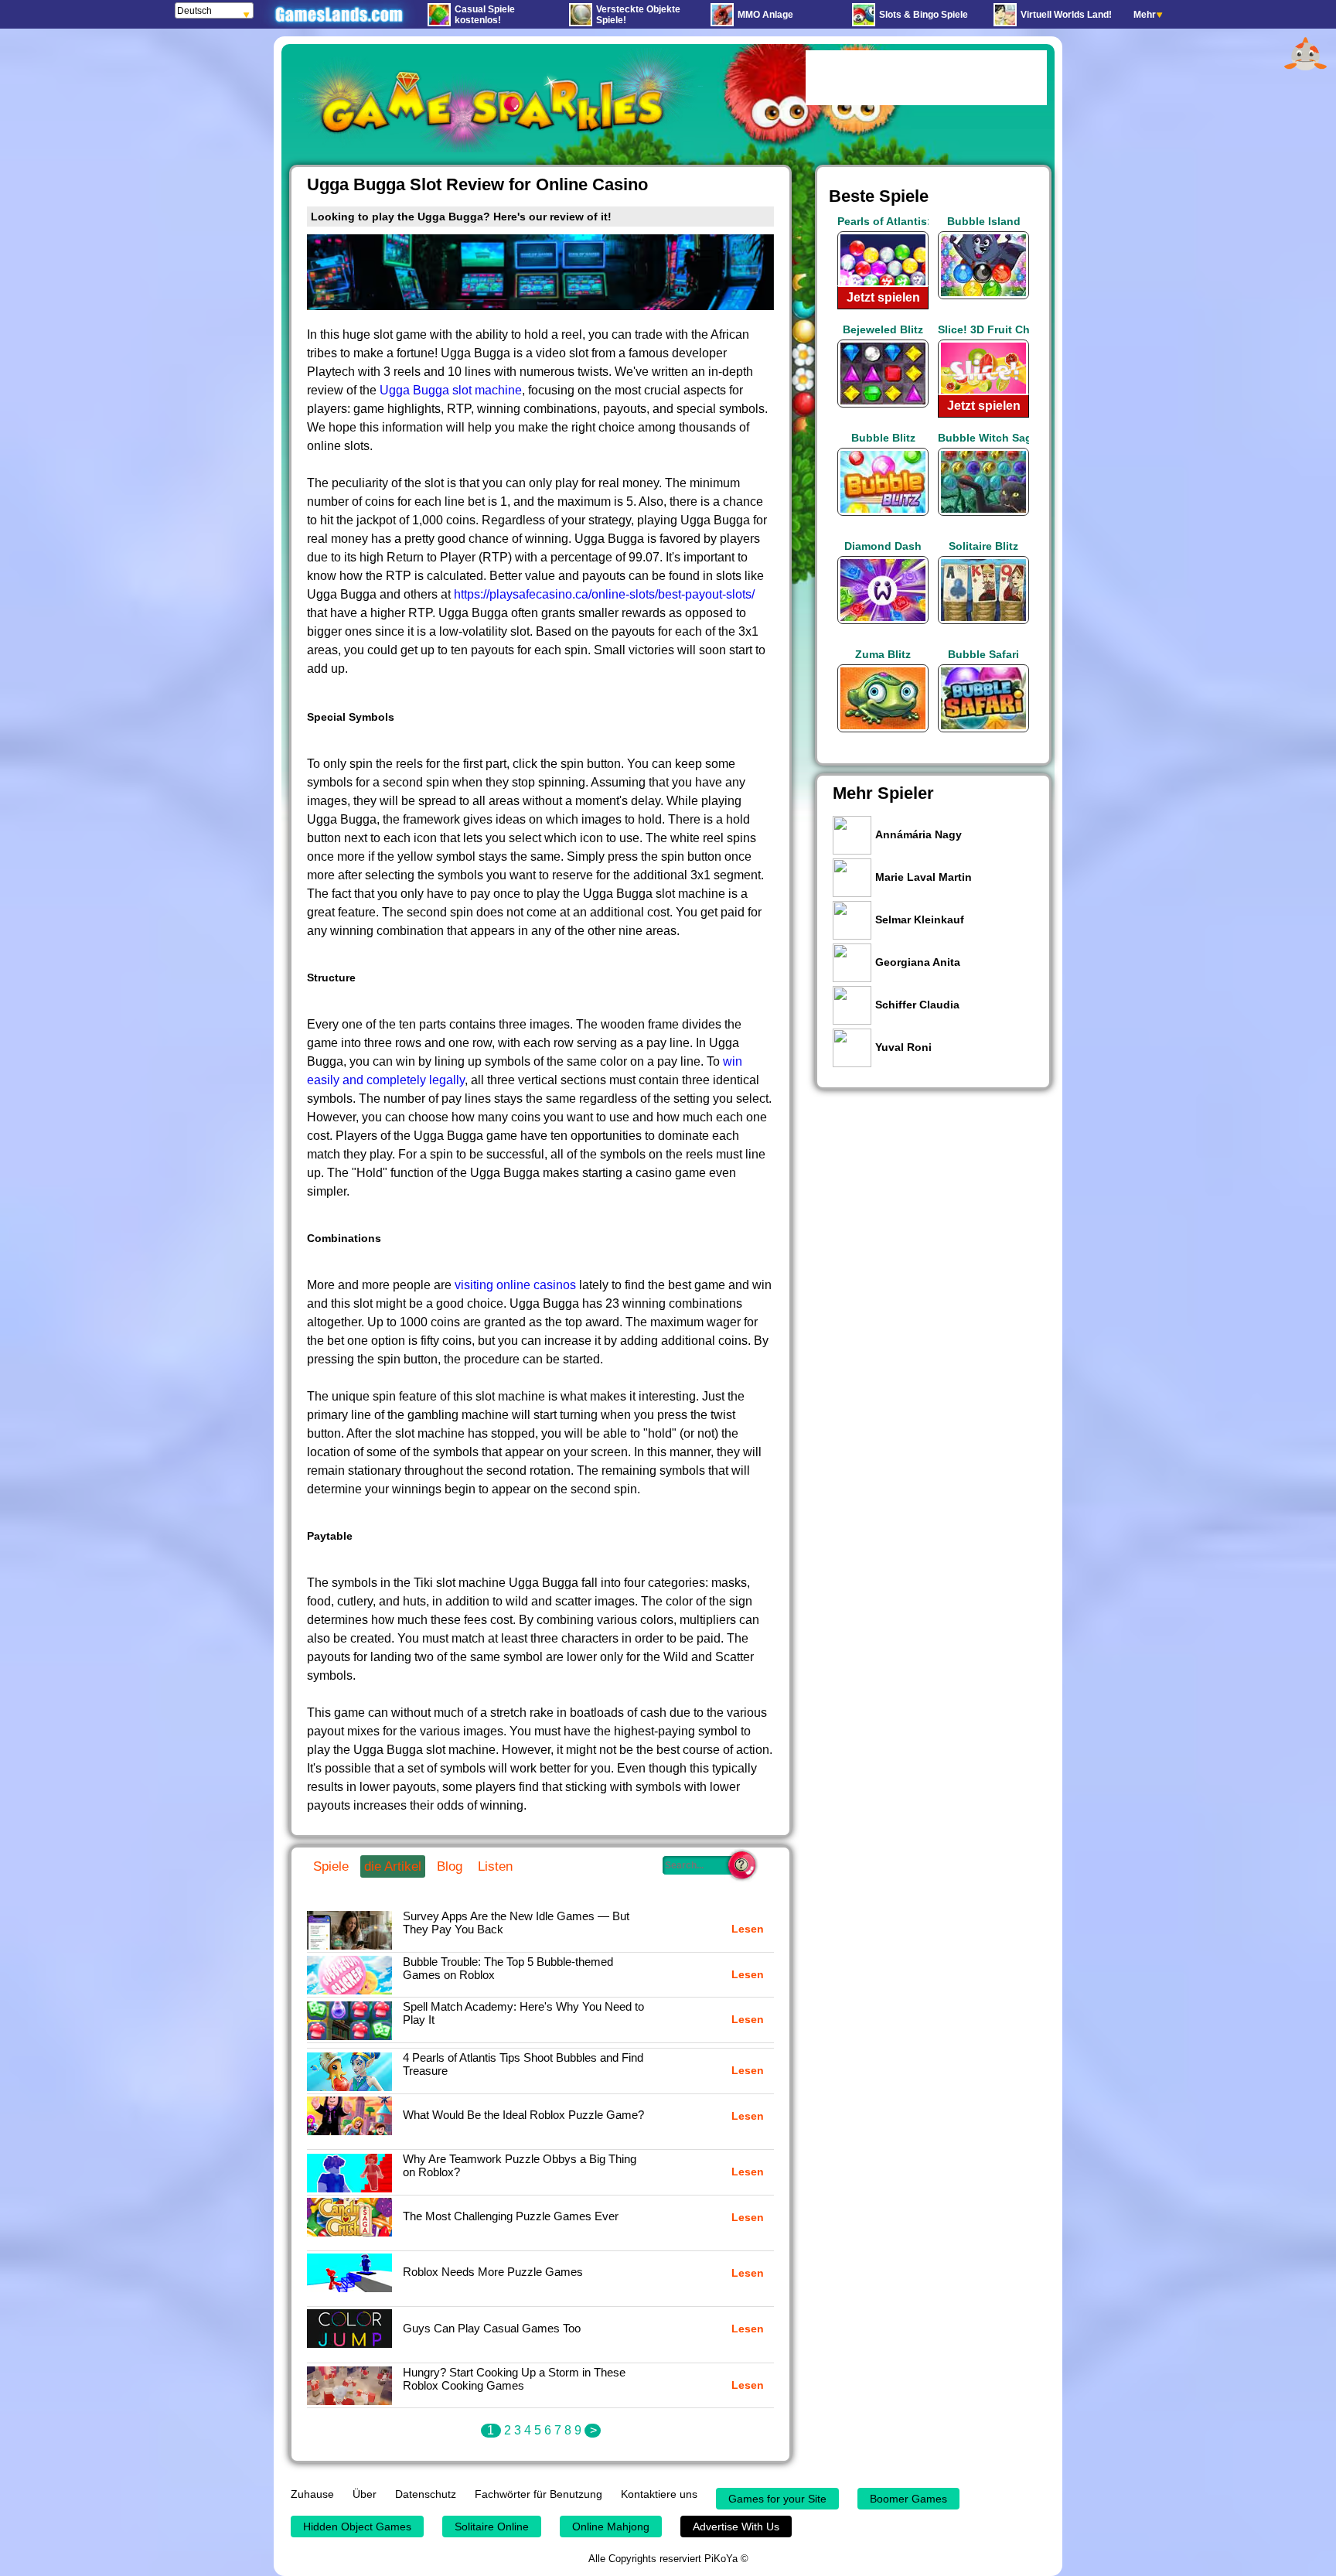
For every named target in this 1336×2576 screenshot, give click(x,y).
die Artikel (393, 1866)
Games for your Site (777, 2499)
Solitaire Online (492, 2527)
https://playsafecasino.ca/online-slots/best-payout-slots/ (604, 594)
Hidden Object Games (357, 2527)
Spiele (331, 1866)
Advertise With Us (736, 2527)
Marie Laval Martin (924, 877)
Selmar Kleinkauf (920, 920)
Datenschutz (426, 2494)
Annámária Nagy (918, 834)
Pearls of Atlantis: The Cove (883, 221)
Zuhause (312, 2494)
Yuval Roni (903, 1047)
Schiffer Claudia (917, 1005)
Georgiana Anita (918, 962)
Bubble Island (984, 221)
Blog (450, 1866)
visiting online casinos (515, 1285)
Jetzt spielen (883, 297)
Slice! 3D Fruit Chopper (983, 329)
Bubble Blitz (883, 438)
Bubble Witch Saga (983, 438)
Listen (495, 1866)
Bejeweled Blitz (883, 329)
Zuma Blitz (883, 654)
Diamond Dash (883, 546)
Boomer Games (908, 2499)
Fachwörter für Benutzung (538, 2494)
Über (365, 2494)
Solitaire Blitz (983, 546)
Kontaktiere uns (659, 2494)
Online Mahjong (611, 2527)
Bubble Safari (983, 654)
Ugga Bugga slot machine (451, 390)
